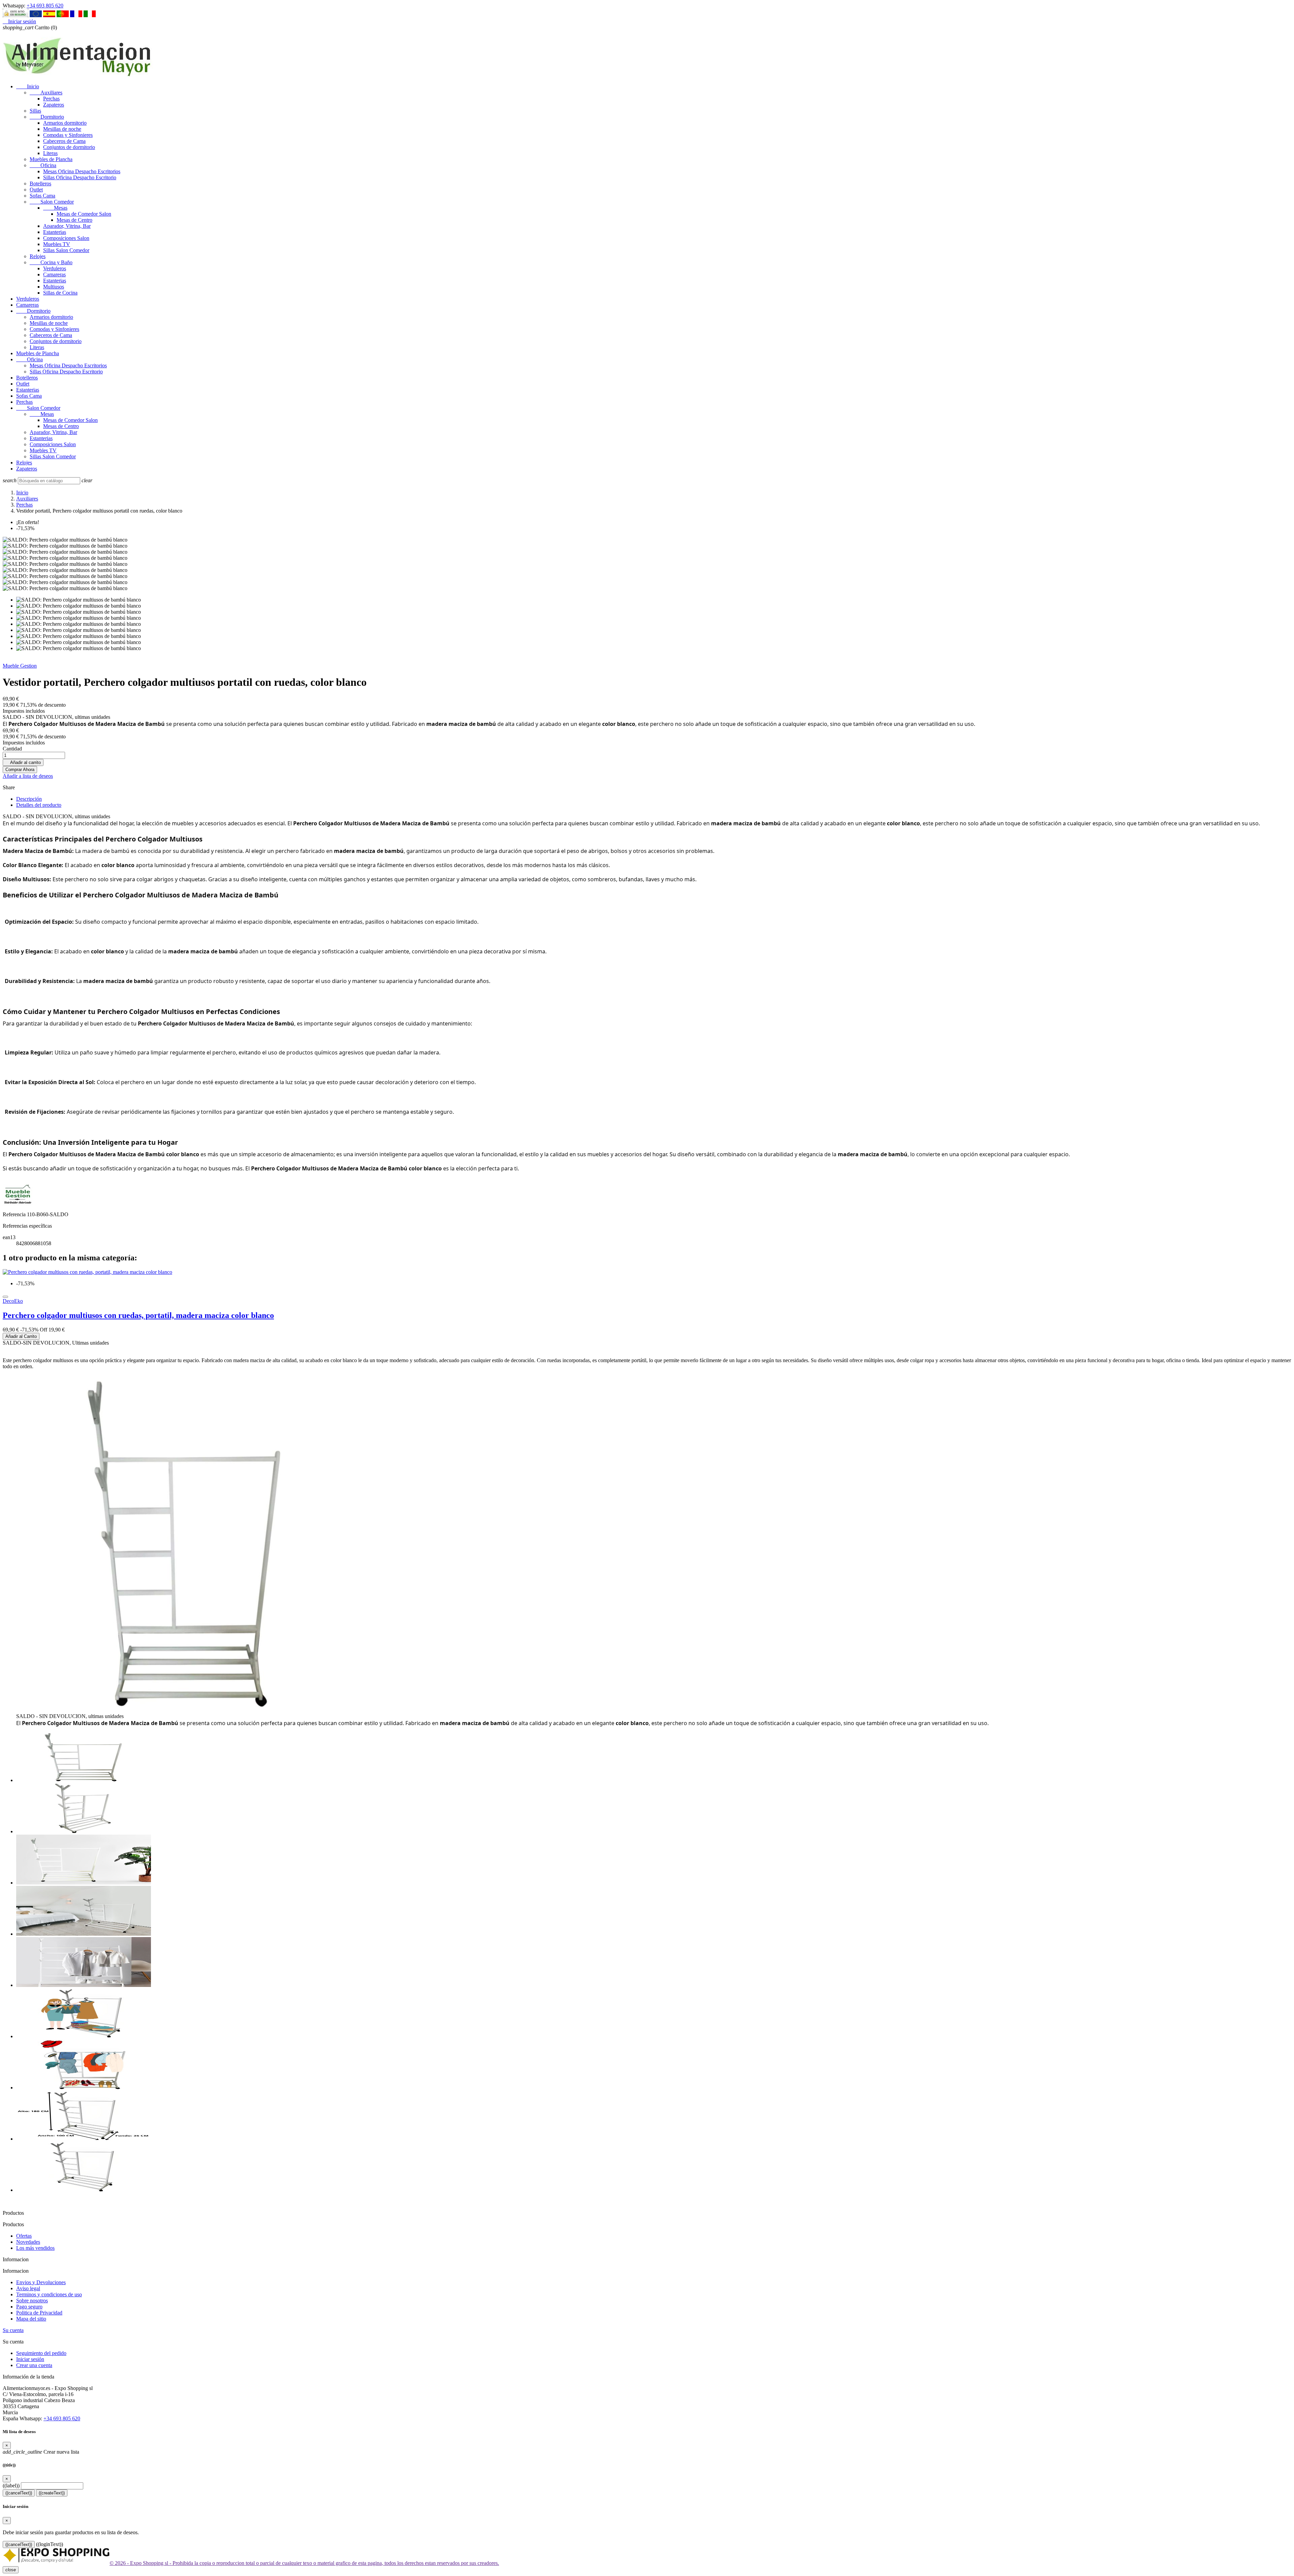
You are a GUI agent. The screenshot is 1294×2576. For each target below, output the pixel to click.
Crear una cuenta (34, 2365)
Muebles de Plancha (51, 159)
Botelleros (40, 183)
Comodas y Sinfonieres (68, 135)
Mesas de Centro (74, 220)
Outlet (36, 190)
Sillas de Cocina (60, 293)
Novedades (28, 2242)
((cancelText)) (19, 2493)
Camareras (54, 274)
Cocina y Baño (51, 262)
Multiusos (54, 287)
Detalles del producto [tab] (39, 805)
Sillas (35, 111)
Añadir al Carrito (21, 1336)
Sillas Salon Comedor (66, 250)
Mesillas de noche (62, 129)
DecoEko (13, 1301)
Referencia (15, 1214)
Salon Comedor (52, 202)
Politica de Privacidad (39, 2313)
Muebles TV (57, 244)
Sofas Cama (42, 196)
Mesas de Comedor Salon (84, 214)
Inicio (28, 86)
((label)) (11, 2486)
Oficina (43, 165)
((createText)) (52, 2493)
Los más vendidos (35, 2248)
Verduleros (55, 268)
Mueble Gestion (20, 666)
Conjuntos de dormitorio (69, 147)
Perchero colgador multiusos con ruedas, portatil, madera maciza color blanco (138, 1315)
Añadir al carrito (23, 762)
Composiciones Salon (66, 238)
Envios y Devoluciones (41, 2282)
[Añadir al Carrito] (5, 1297)
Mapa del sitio (31, 2319)
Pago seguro (29, 2307)
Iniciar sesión (30, 2359)
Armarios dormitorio (65, 123)
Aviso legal (28, 2288)
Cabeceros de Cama (64, 141)
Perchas (51, 99)
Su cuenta (13, 2330)
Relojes (38, 256)
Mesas (55, 208)
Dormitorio (47, 117)
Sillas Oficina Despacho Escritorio (80, 177)
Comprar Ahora (20, 770)
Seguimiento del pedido (41, 2353)
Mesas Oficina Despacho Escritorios (82, 171)
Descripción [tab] (29, 799)
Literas (50, 153)
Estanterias (55, 232)
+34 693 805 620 (45, 6)
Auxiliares (46, 93)
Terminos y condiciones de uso (49, 2294)
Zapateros (54, 105)
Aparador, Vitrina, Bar (67, 226)
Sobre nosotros (32, 2301)
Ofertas (24, 2236)
